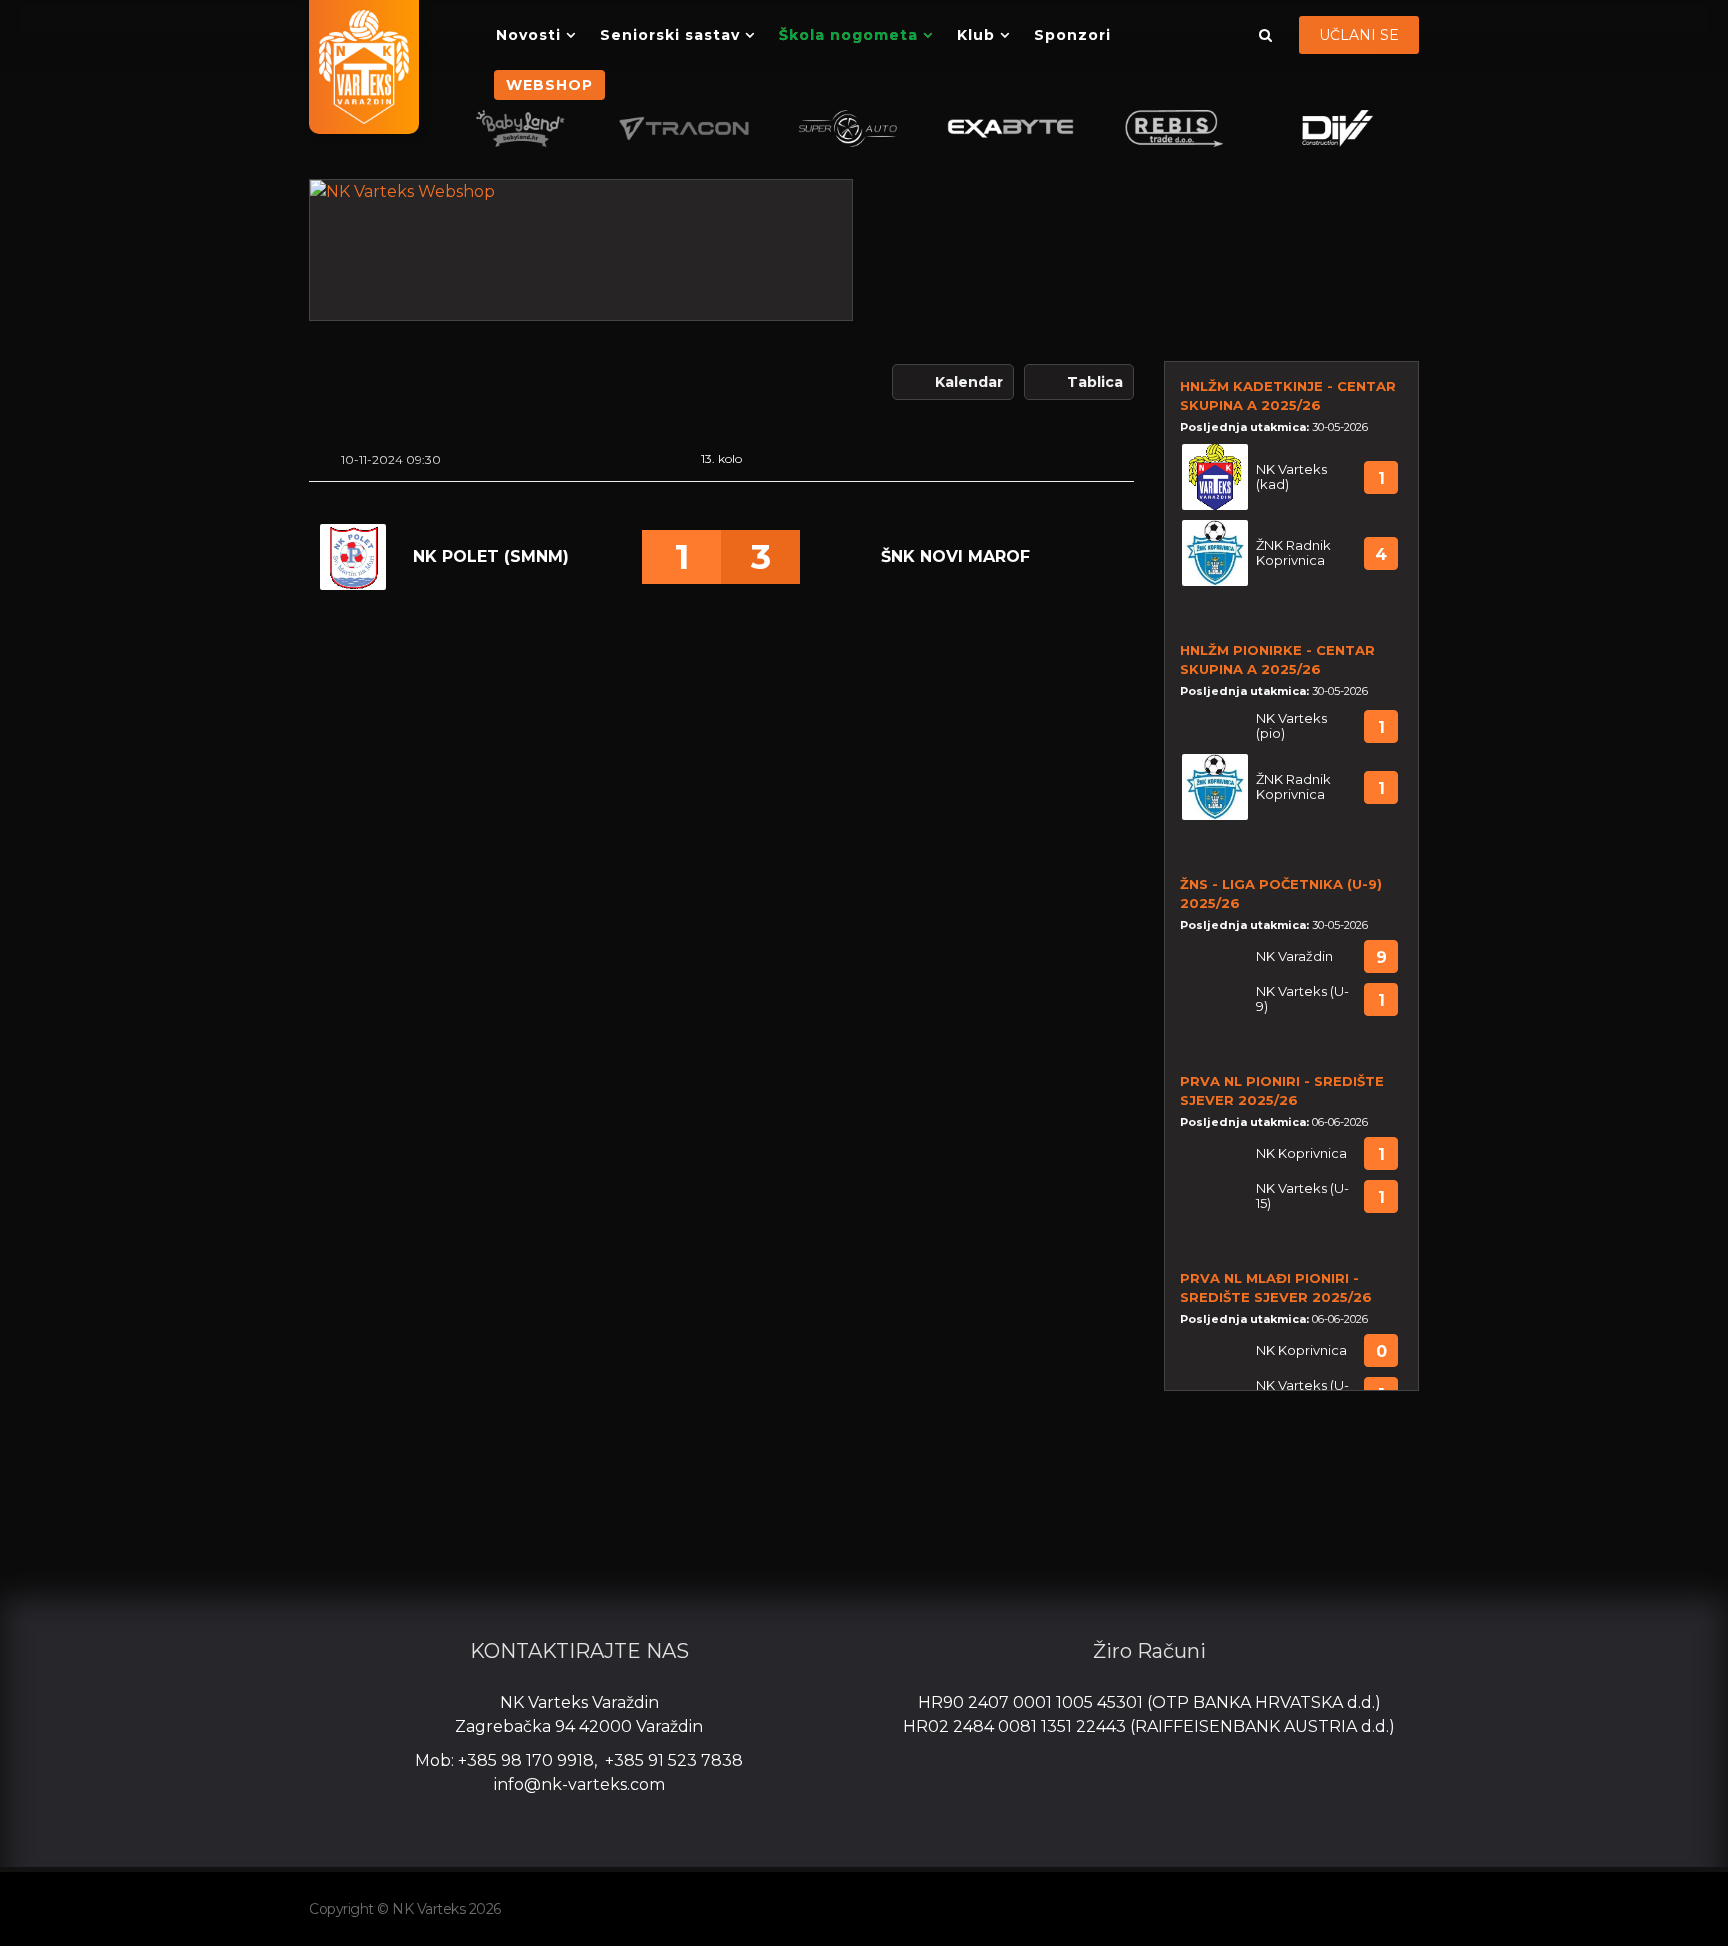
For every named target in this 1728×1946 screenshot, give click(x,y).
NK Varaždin (1294, 956)
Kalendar (969, 382)
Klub (976, 35)
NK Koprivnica (1301, 1153)
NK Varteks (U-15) (1302, 1196)
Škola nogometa (848, 35)
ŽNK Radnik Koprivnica (1293, 553)
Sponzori (1072, 35)
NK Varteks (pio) (1291, 726)
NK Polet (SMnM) (491, 556)
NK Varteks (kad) (1291, 477)
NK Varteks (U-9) (1302, 999)
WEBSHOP (549, 85)
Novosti (528, 35)
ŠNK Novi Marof (955, 556)
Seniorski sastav (670, 35)
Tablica (1095, 382)
